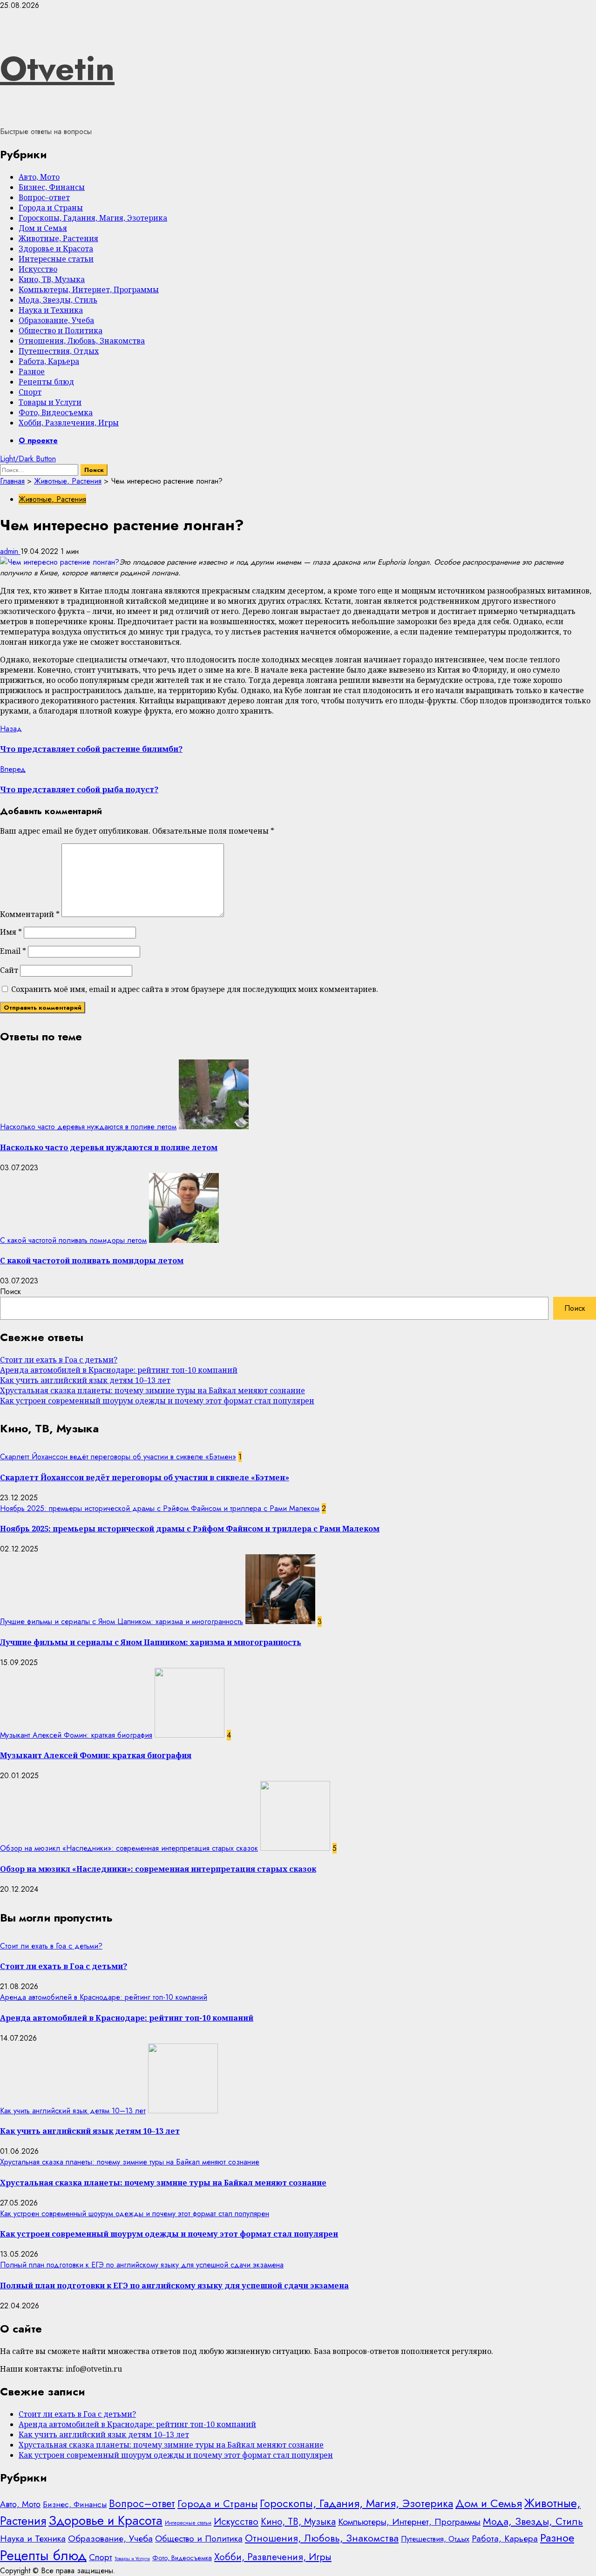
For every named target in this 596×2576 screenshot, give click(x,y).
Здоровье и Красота (56, 249)
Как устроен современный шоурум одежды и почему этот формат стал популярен (157, 1401)
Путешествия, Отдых (59, 351)
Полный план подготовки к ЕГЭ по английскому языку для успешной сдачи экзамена (142, 2265)
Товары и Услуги (50, 402)
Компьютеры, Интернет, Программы (89, 290)
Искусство (38, 269)
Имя (11, 932)
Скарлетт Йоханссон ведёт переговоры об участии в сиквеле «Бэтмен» (118, 1457)
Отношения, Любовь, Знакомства (82, 341)
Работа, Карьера (49, 361)
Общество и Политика (61, 330)
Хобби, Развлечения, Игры (69, 423)
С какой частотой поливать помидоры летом (73, 1240)
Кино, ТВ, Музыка (52, 279)
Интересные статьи (56, 259)
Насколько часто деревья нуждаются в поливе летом (88, 1127)
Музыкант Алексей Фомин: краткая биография (76, 1735)
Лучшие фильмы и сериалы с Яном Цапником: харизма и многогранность (122, 1622)
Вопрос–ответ (44, 197)
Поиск (10, 1291)
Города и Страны (51, 208)
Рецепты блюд (46, 382)
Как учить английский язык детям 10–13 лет (85, 1380)
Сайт (9, 970)
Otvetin (57, 68)
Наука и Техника (51, 310)
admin (10, 551)
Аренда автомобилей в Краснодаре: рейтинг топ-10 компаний (119, 1370)
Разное (32, 371)
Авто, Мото (39, 177)
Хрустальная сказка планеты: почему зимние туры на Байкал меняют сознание (152, 1390)
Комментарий (30, 914)
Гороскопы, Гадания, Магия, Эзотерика (93, 218)
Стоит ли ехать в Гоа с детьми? (59, 1360)
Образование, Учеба (56, 320)
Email (13, 951)
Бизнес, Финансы (52, 187)
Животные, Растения (58, 238)
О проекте (38, 441)
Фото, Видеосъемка (56, 412)
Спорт (30, 392)
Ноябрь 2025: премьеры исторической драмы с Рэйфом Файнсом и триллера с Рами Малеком (160, 1508)
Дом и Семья (43, 228)
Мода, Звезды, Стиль (58, 300)
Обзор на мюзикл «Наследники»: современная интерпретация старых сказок (129, 1848)
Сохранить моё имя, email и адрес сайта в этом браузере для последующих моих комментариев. (195, 989)
